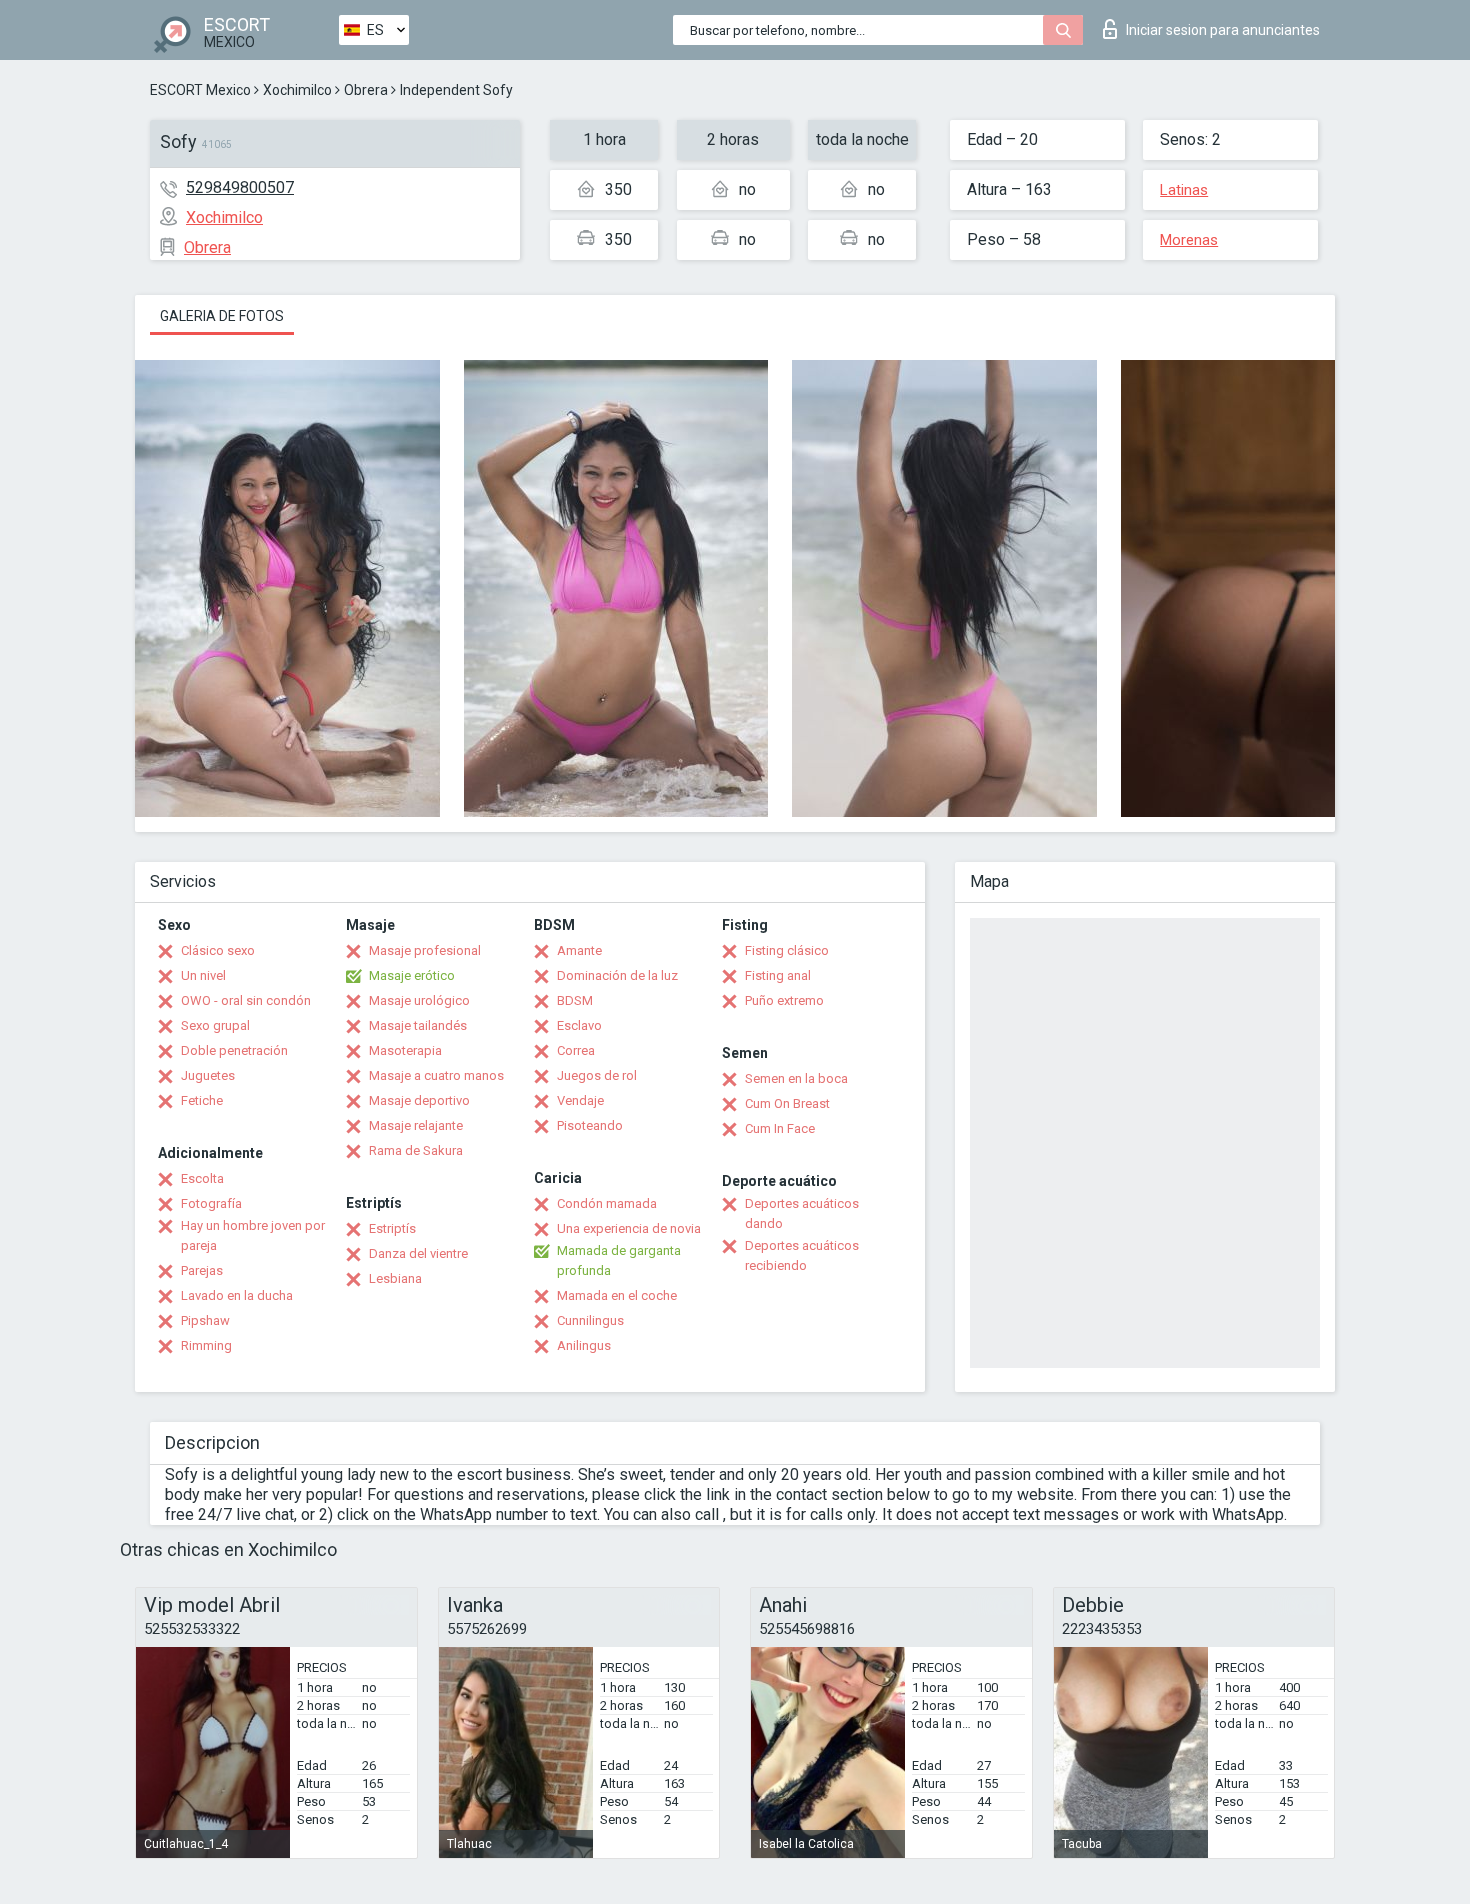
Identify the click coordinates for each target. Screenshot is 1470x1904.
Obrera (366, 90)
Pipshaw (205, 1320)
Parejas (202, 1270)
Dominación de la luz (617, 975)
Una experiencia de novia (629, 1228)
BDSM (575, 1000)
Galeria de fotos (222, 316)
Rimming (206, 1345)
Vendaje (580, 1100)
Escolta (202, 1178)
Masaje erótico (412, 975)
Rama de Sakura (416, 1150)
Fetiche (202, 1100)
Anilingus (584, 1345)
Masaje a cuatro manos (436, 1075)
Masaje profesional (425, 950)
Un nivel (203, 975)
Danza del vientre (418, 1253)
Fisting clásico (787, 950)
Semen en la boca (796, 1078)
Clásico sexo (218, 950)
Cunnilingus (590, 1320)
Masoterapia (405, 1050)
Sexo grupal (215, 1025)
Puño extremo (784, 1000)
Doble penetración (234, 1050)
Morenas (1189, 240)
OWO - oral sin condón (246, 1000)
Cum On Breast (787, 1103)
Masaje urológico (419, 1000)
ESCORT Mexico (200, 90)
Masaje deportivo (419, 1100)
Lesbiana (395, 1278)
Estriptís (392, 1228)
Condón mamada (607, 1203)
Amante (579, 950)
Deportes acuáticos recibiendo (802, 1255)
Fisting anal (778, 975)
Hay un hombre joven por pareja (253, 1235)
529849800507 (240, 187)
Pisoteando (590, 1125)
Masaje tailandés (418, 1025)
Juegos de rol (597, 1075)
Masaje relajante (416, 1125)
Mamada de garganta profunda (619, 1260)
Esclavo (579, 1025)
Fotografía (211, 1203)
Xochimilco (297, 90)
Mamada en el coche (617, 1295)
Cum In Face (780, 1128)
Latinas (1184, 190)
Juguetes (208, 1075)
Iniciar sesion (1223, 30)
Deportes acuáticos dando (802, 1213)
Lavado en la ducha (237, 1295)
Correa (576, 1050)
